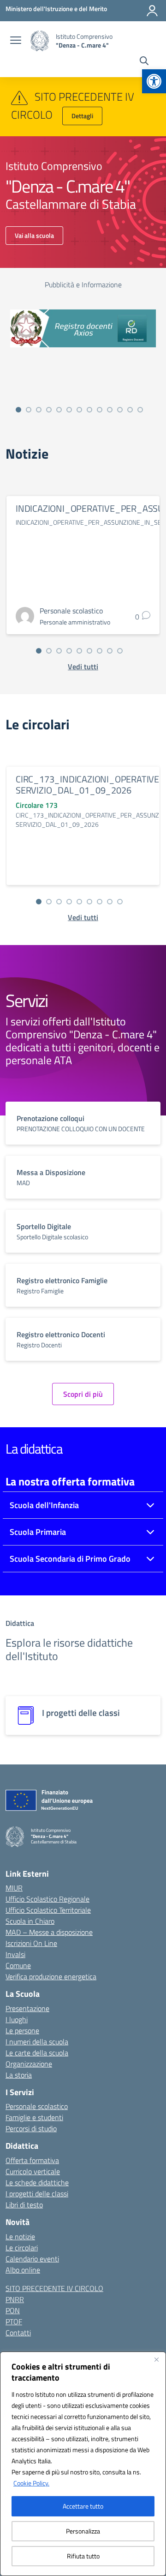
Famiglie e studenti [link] (34, 2117)
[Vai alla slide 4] (49, 410)
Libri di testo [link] (24, 2205)
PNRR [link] (15, 2299)
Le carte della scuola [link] (37, 2053)
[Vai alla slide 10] (110, 410)
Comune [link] (18, 1965)
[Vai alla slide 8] (89, 410)
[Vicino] (156, 2359)
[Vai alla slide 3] (39, 410)
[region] (83, 2464)
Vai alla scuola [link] (34, 235)
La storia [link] (19, 2075)
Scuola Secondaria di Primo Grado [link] (70, 1559)
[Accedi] (152, 11)
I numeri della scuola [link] (37, 2042)
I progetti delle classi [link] (37, 2194)
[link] (154, 81)
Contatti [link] (18, 2333)
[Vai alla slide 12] (130, 410)
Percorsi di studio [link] (31, 2128)
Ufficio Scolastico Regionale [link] (47, 1899)
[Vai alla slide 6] (69, 410)
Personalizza (83, 2531)
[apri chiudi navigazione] (16, 41)
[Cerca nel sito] (144, 62)
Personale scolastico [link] (37, 2106)
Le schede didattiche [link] (37, 2182)
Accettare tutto (83, 2506)
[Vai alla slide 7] (79, 410)
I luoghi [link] (17, 2019)
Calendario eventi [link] (32, 2259)
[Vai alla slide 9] (100, 410)
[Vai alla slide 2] (29, 410)
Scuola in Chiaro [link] (30, 1921)
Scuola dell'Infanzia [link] (44, 1505)
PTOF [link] (14, 2321)
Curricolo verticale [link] (33, 2171)
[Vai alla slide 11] (120, 410)
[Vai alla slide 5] (59, 410)
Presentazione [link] (27, 2008)
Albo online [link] (23, 2270)
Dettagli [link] (82, 116)
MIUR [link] (14, 1888)
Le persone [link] (22, 2030)
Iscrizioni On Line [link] (31, 1943)
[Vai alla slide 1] (18, 410)
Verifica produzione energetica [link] (51, 1976)
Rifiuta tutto (83, 2556)
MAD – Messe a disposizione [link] (49, 1932)
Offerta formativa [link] (32, 2160)
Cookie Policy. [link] (31, 2483)
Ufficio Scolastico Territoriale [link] (48, 1910)
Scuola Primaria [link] (38, 1532)
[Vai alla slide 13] (140, 410)
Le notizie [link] (20, 2237)
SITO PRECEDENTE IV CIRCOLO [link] (54, 2288)
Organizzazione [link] (29, 2064)
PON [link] (13, 2310)
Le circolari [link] (22, 2248)
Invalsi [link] (15, 1954)
